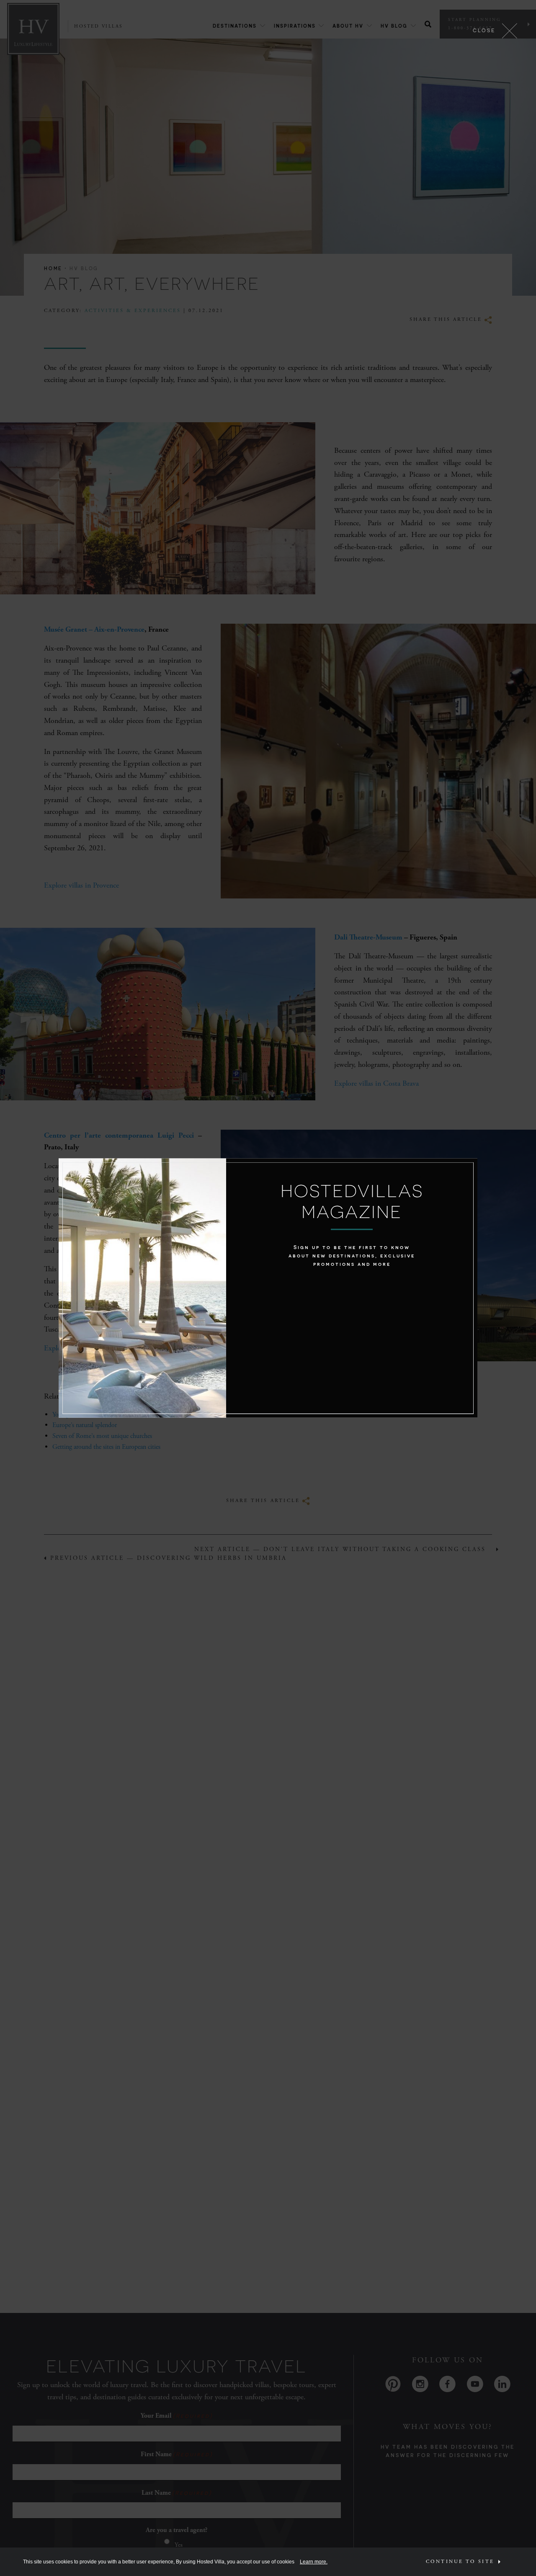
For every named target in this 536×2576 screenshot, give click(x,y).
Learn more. (314, 2562)
